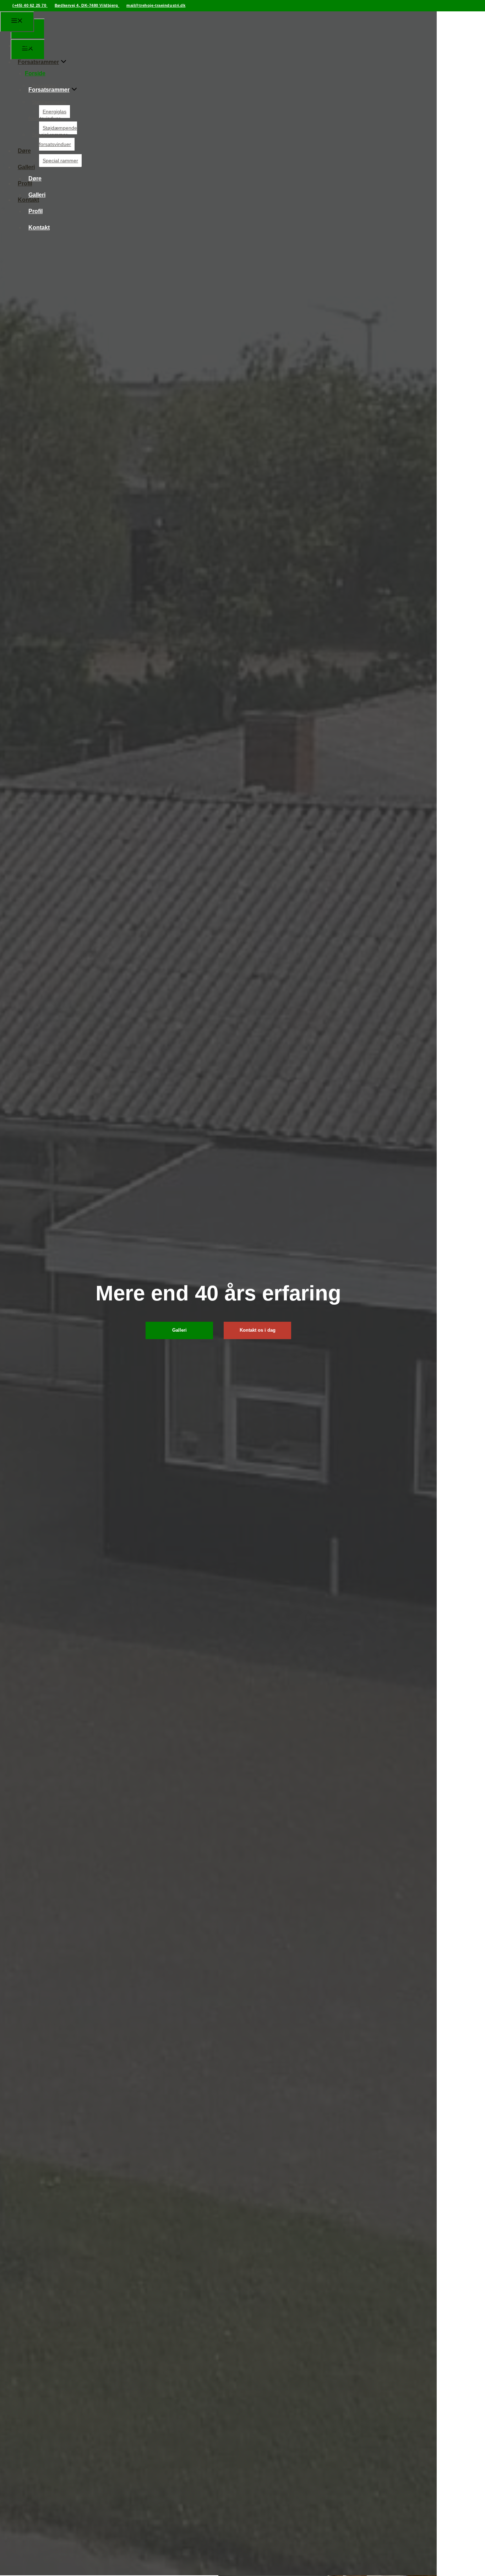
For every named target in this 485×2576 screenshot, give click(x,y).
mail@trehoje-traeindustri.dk (156, 5)
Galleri (26, 167)
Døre (24, 151)
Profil (25, 183)
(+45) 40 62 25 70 (30, 5)
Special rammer (50, 135)
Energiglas (44, 86)
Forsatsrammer (38, 62)
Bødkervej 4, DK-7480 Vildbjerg (87, 5)
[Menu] (17, 22)
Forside (24, 46)
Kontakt (39, 228)
